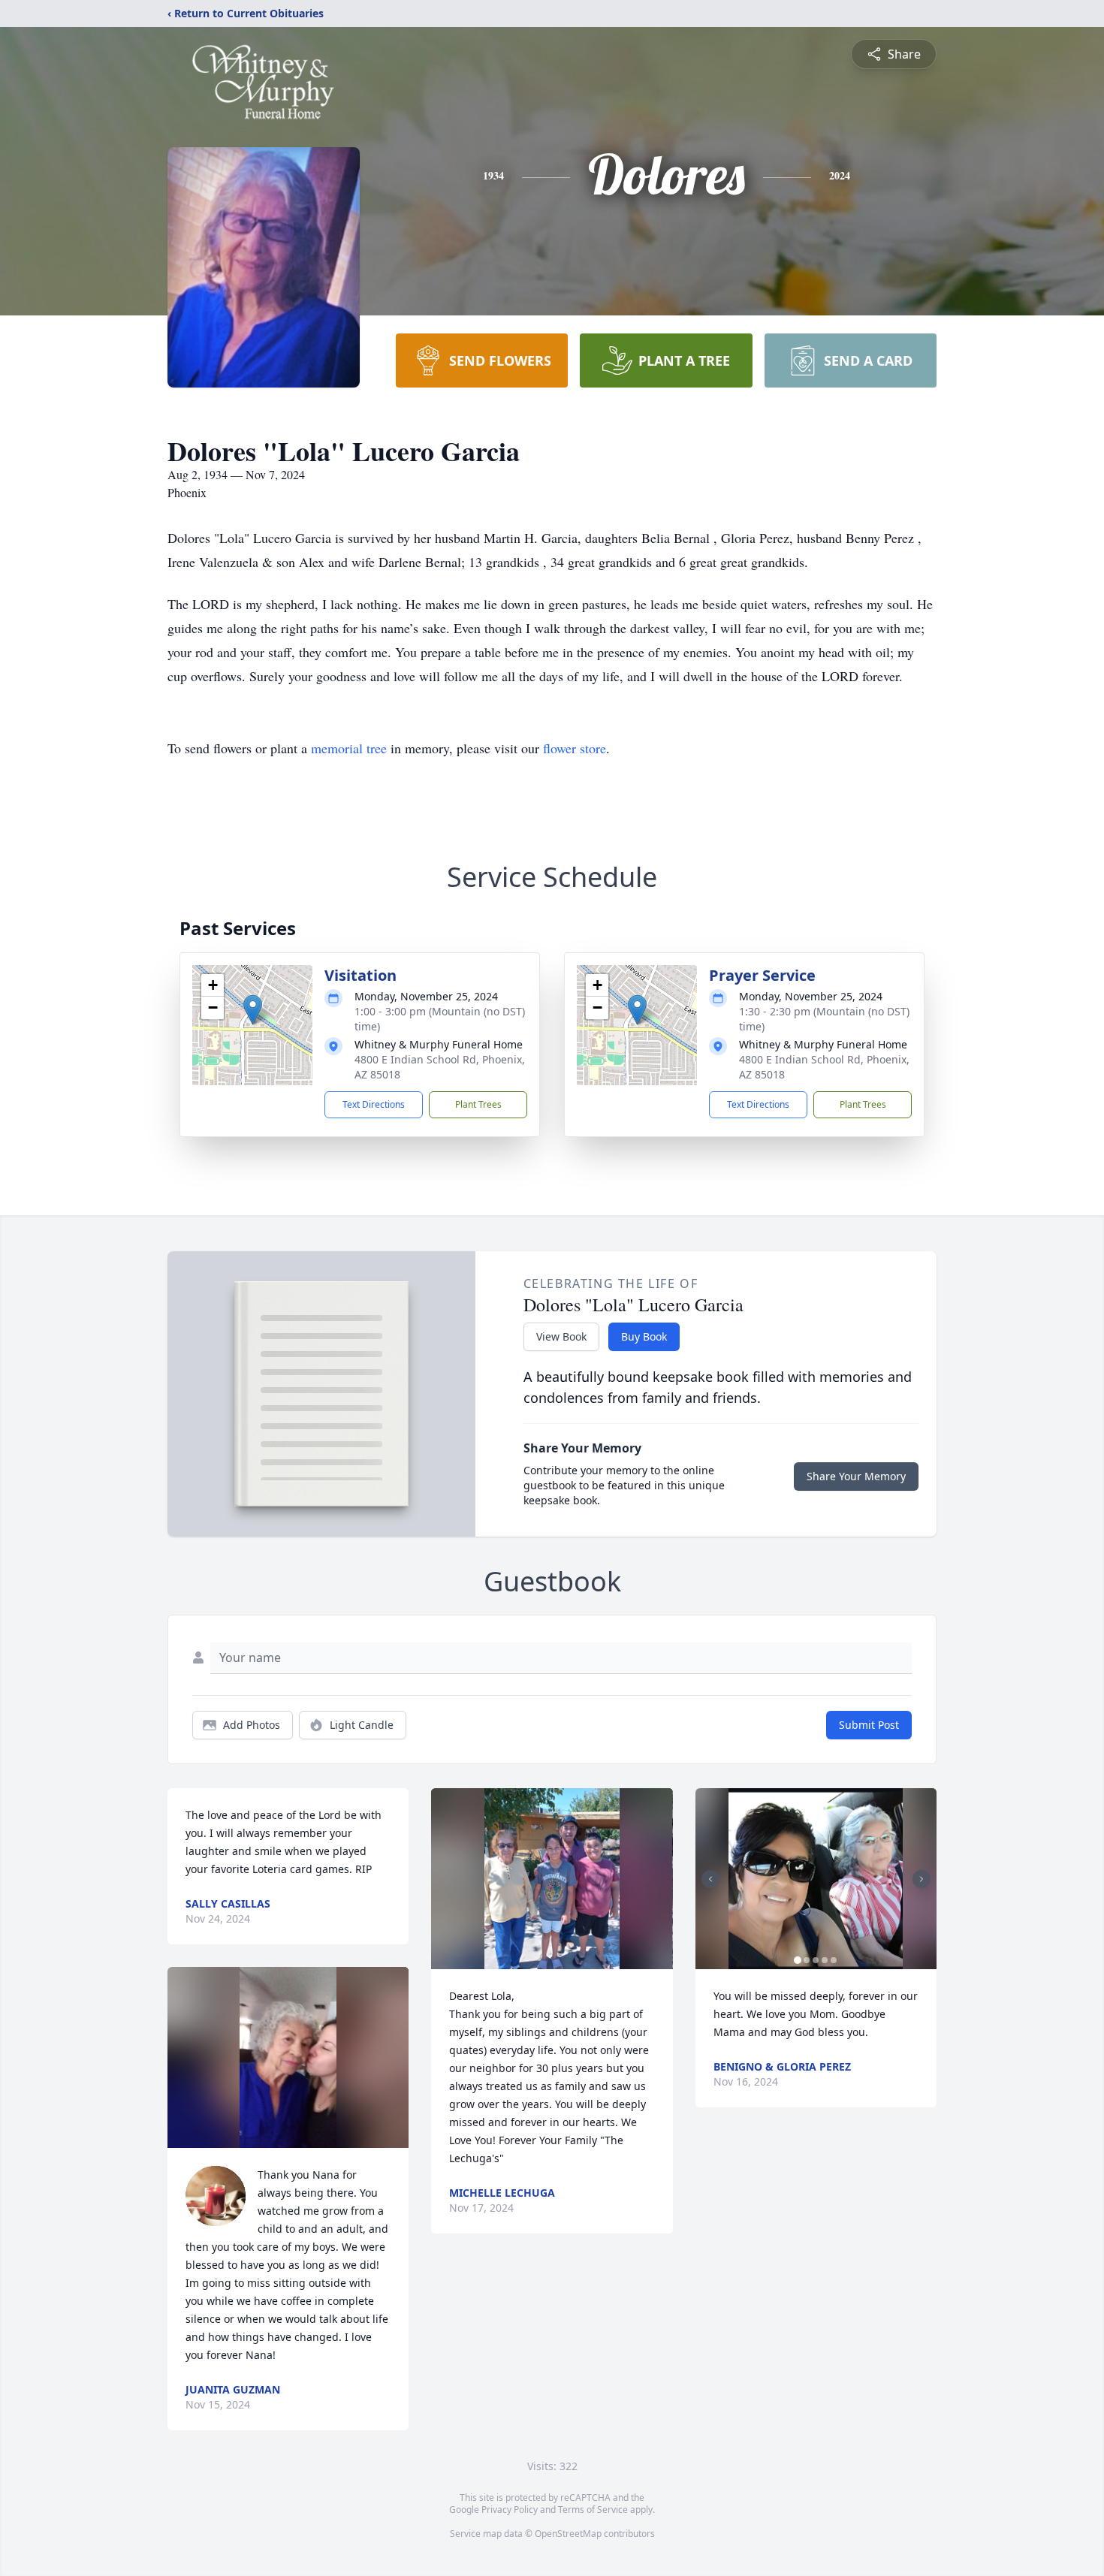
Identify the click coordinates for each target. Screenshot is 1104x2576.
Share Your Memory (856, 1476)
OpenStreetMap (568, 2534)
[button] (253, 1010)
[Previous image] (710, 1879)
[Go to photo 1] (798, 1960)
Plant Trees (478, 1104)
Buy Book (644, 1336)
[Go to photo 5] (834, 1960)
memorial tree (349, 748)
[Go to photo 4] (825, 1960)
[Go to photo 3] (816, 1960)
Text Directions (374, 1104)
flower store (575, 748)
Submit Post (869, 1725)
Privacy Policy (510, 2510)
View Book (561, 1336)
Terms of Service (593, 2510)
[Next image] (922, 1879)
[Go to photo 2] (807, 1960)
